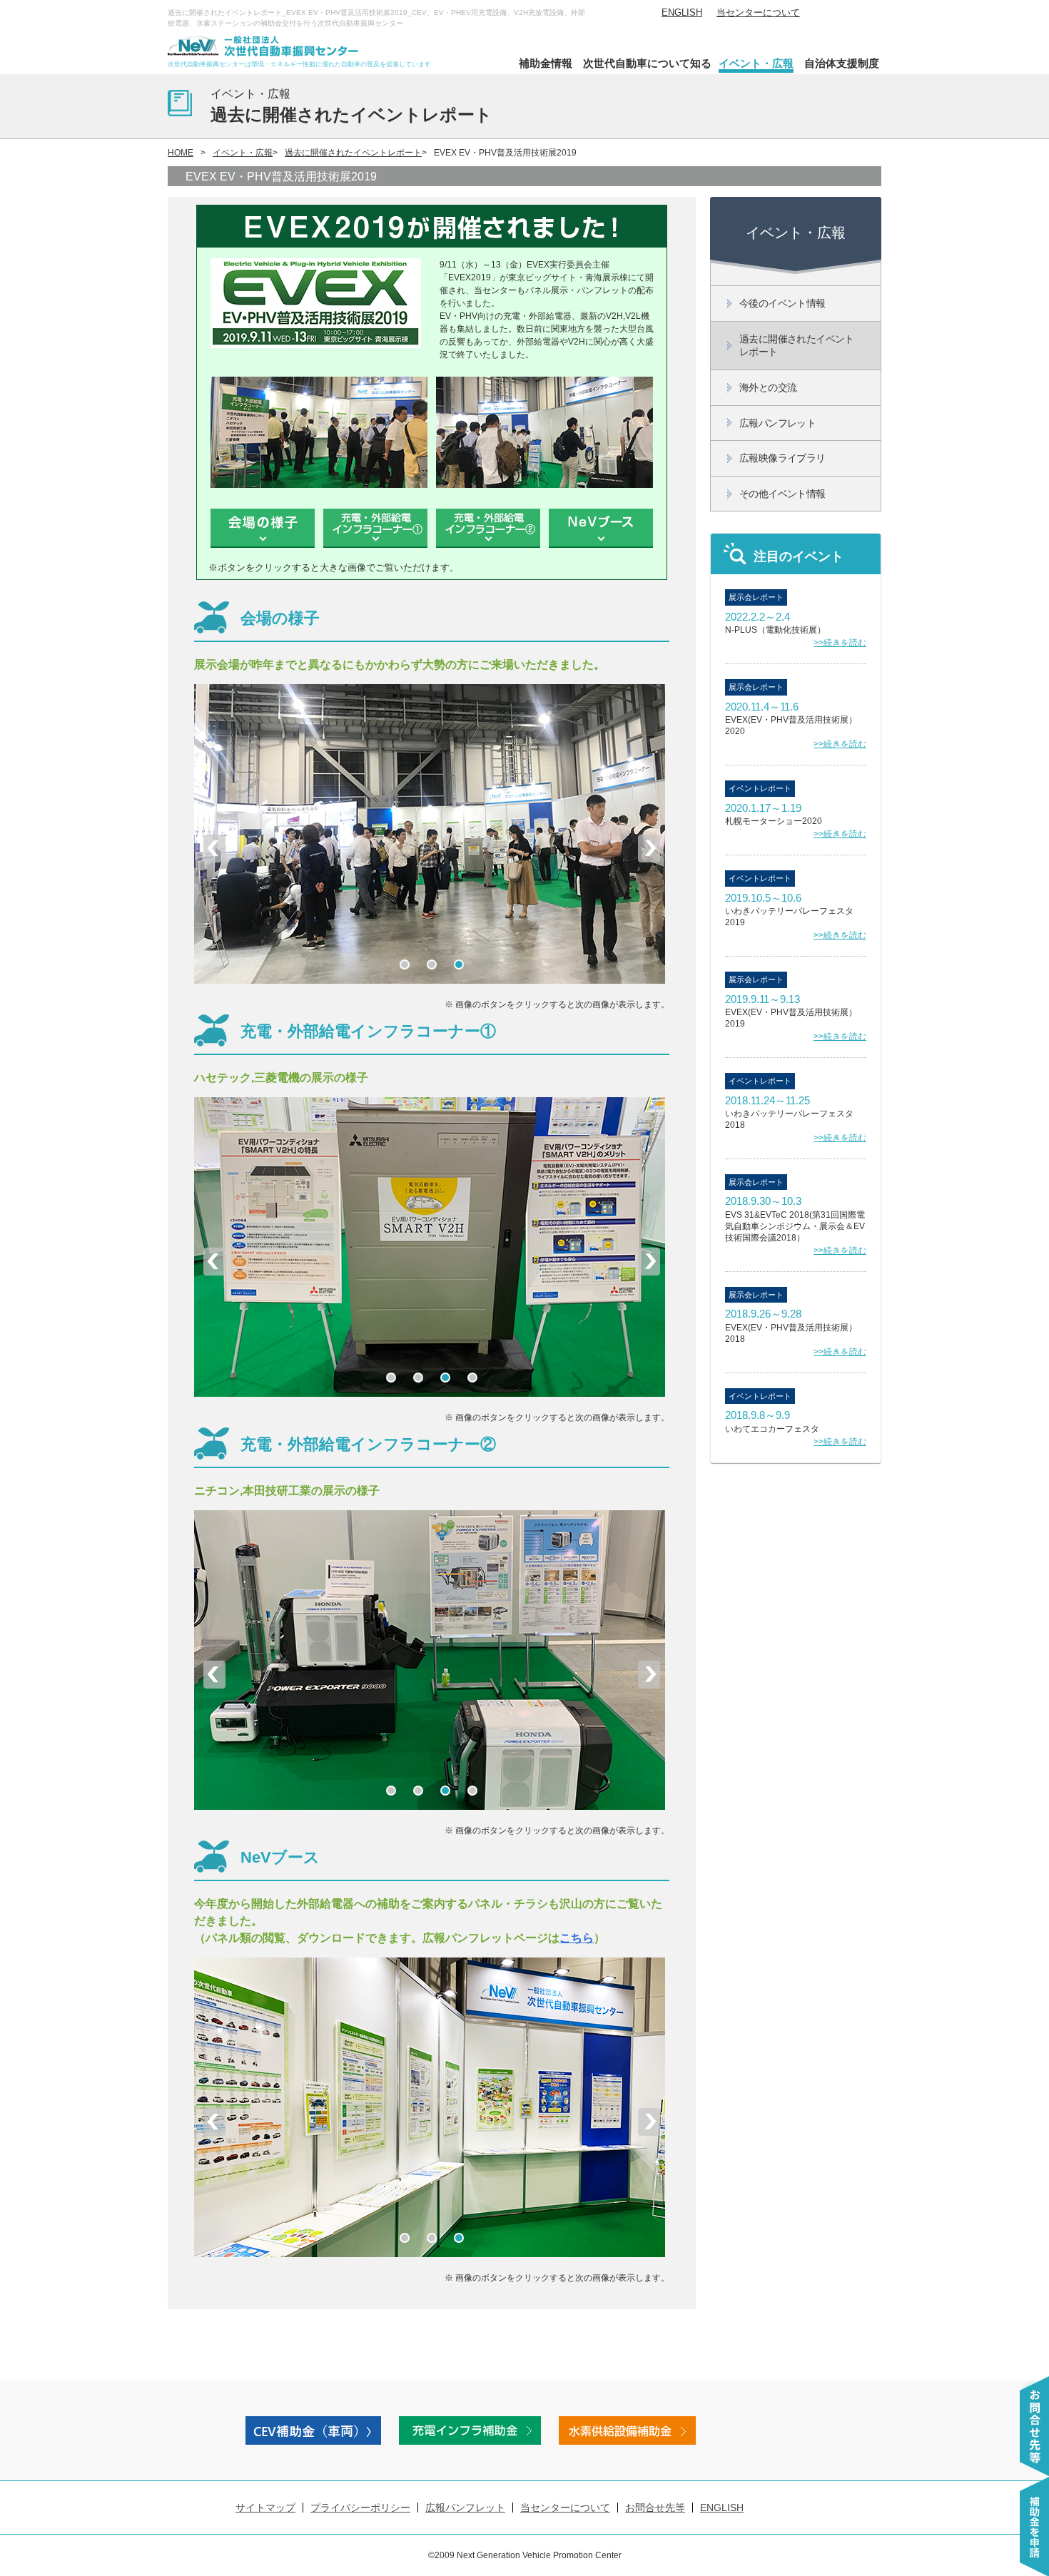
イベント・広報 (756, 63)
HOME (181, 153)
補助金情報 (546, 63)
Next (649, 848)
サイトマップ (265, 2508)
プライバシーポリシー (360, 2508)
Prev (214, 848)
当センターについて (758, 12)
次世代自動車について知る (647, 63)
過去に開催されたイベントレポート (353, 153)
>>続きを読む (840, 643)
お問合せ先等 (655, 2508)
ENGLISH (682, 12)
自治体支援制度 (842, 63)
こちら (577, 1938)
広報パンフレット (465, 2508)
